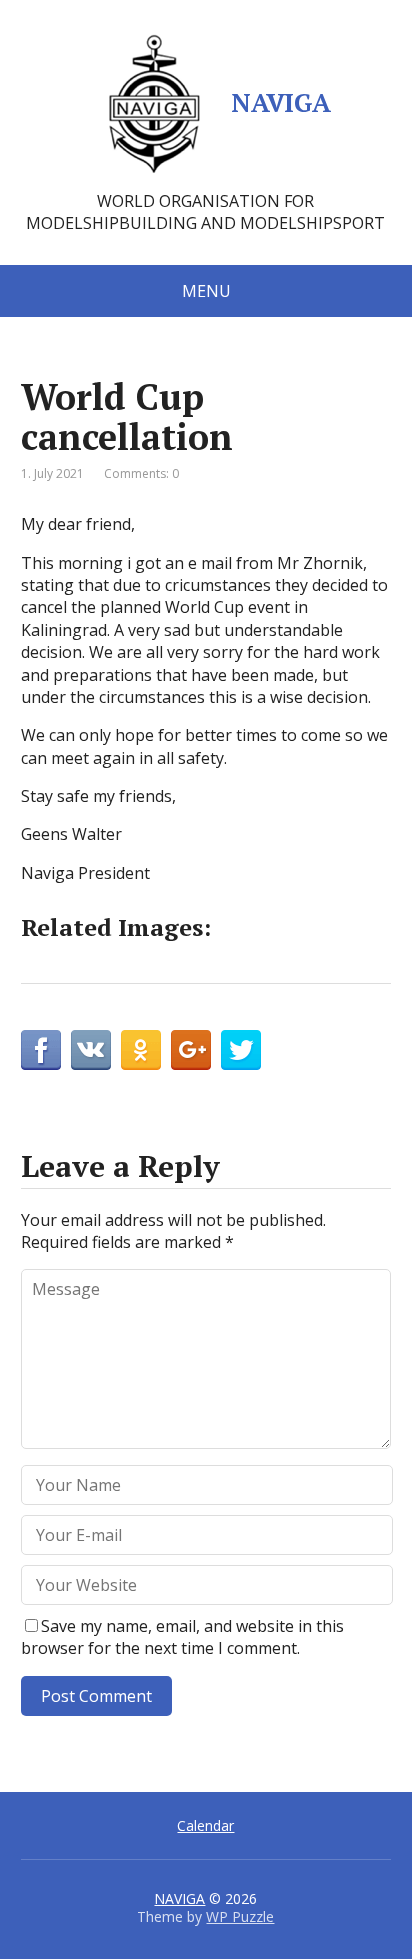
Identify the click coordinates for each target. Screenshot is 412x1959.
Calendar (205, 1825)
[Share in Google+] (191, 1050)
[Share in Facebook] (41, 1050)
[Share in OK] (141, 1050)
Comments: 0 (141, 473)
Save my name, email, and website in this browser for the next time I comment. (182, 1637)
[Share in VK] (91, 1050)
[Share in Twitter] (241, 1050)
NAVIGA (281, 102)
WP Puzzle (240, 1916)
